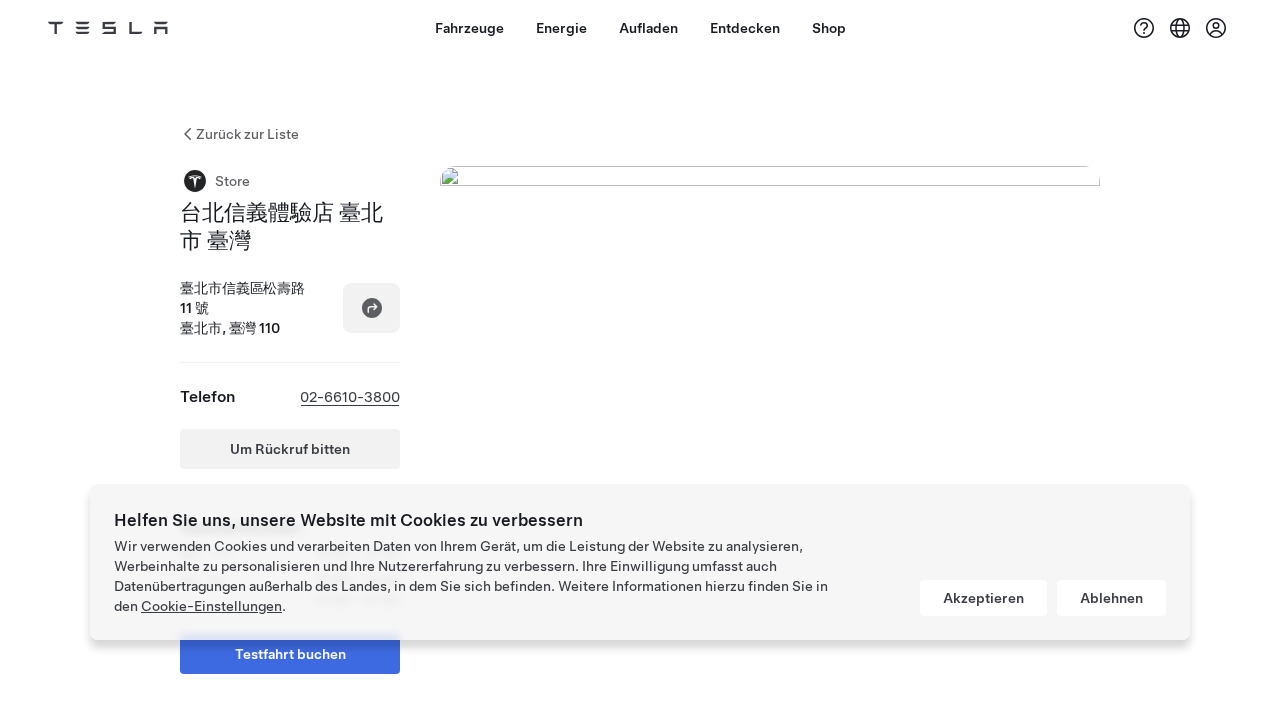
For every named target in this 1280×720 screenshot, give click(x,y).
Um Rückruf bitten (290, 449)
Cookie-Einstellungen (211, 606)
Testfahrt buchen (290, 654)
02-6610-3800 (350, 397)
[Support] (1144, 28)
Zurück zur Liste (247, 134)
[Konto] (1216, 28)
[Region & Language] (1180, 28)
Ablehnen (1111, 598)
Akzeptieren (983, 598)
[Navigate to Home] (108, 28)
